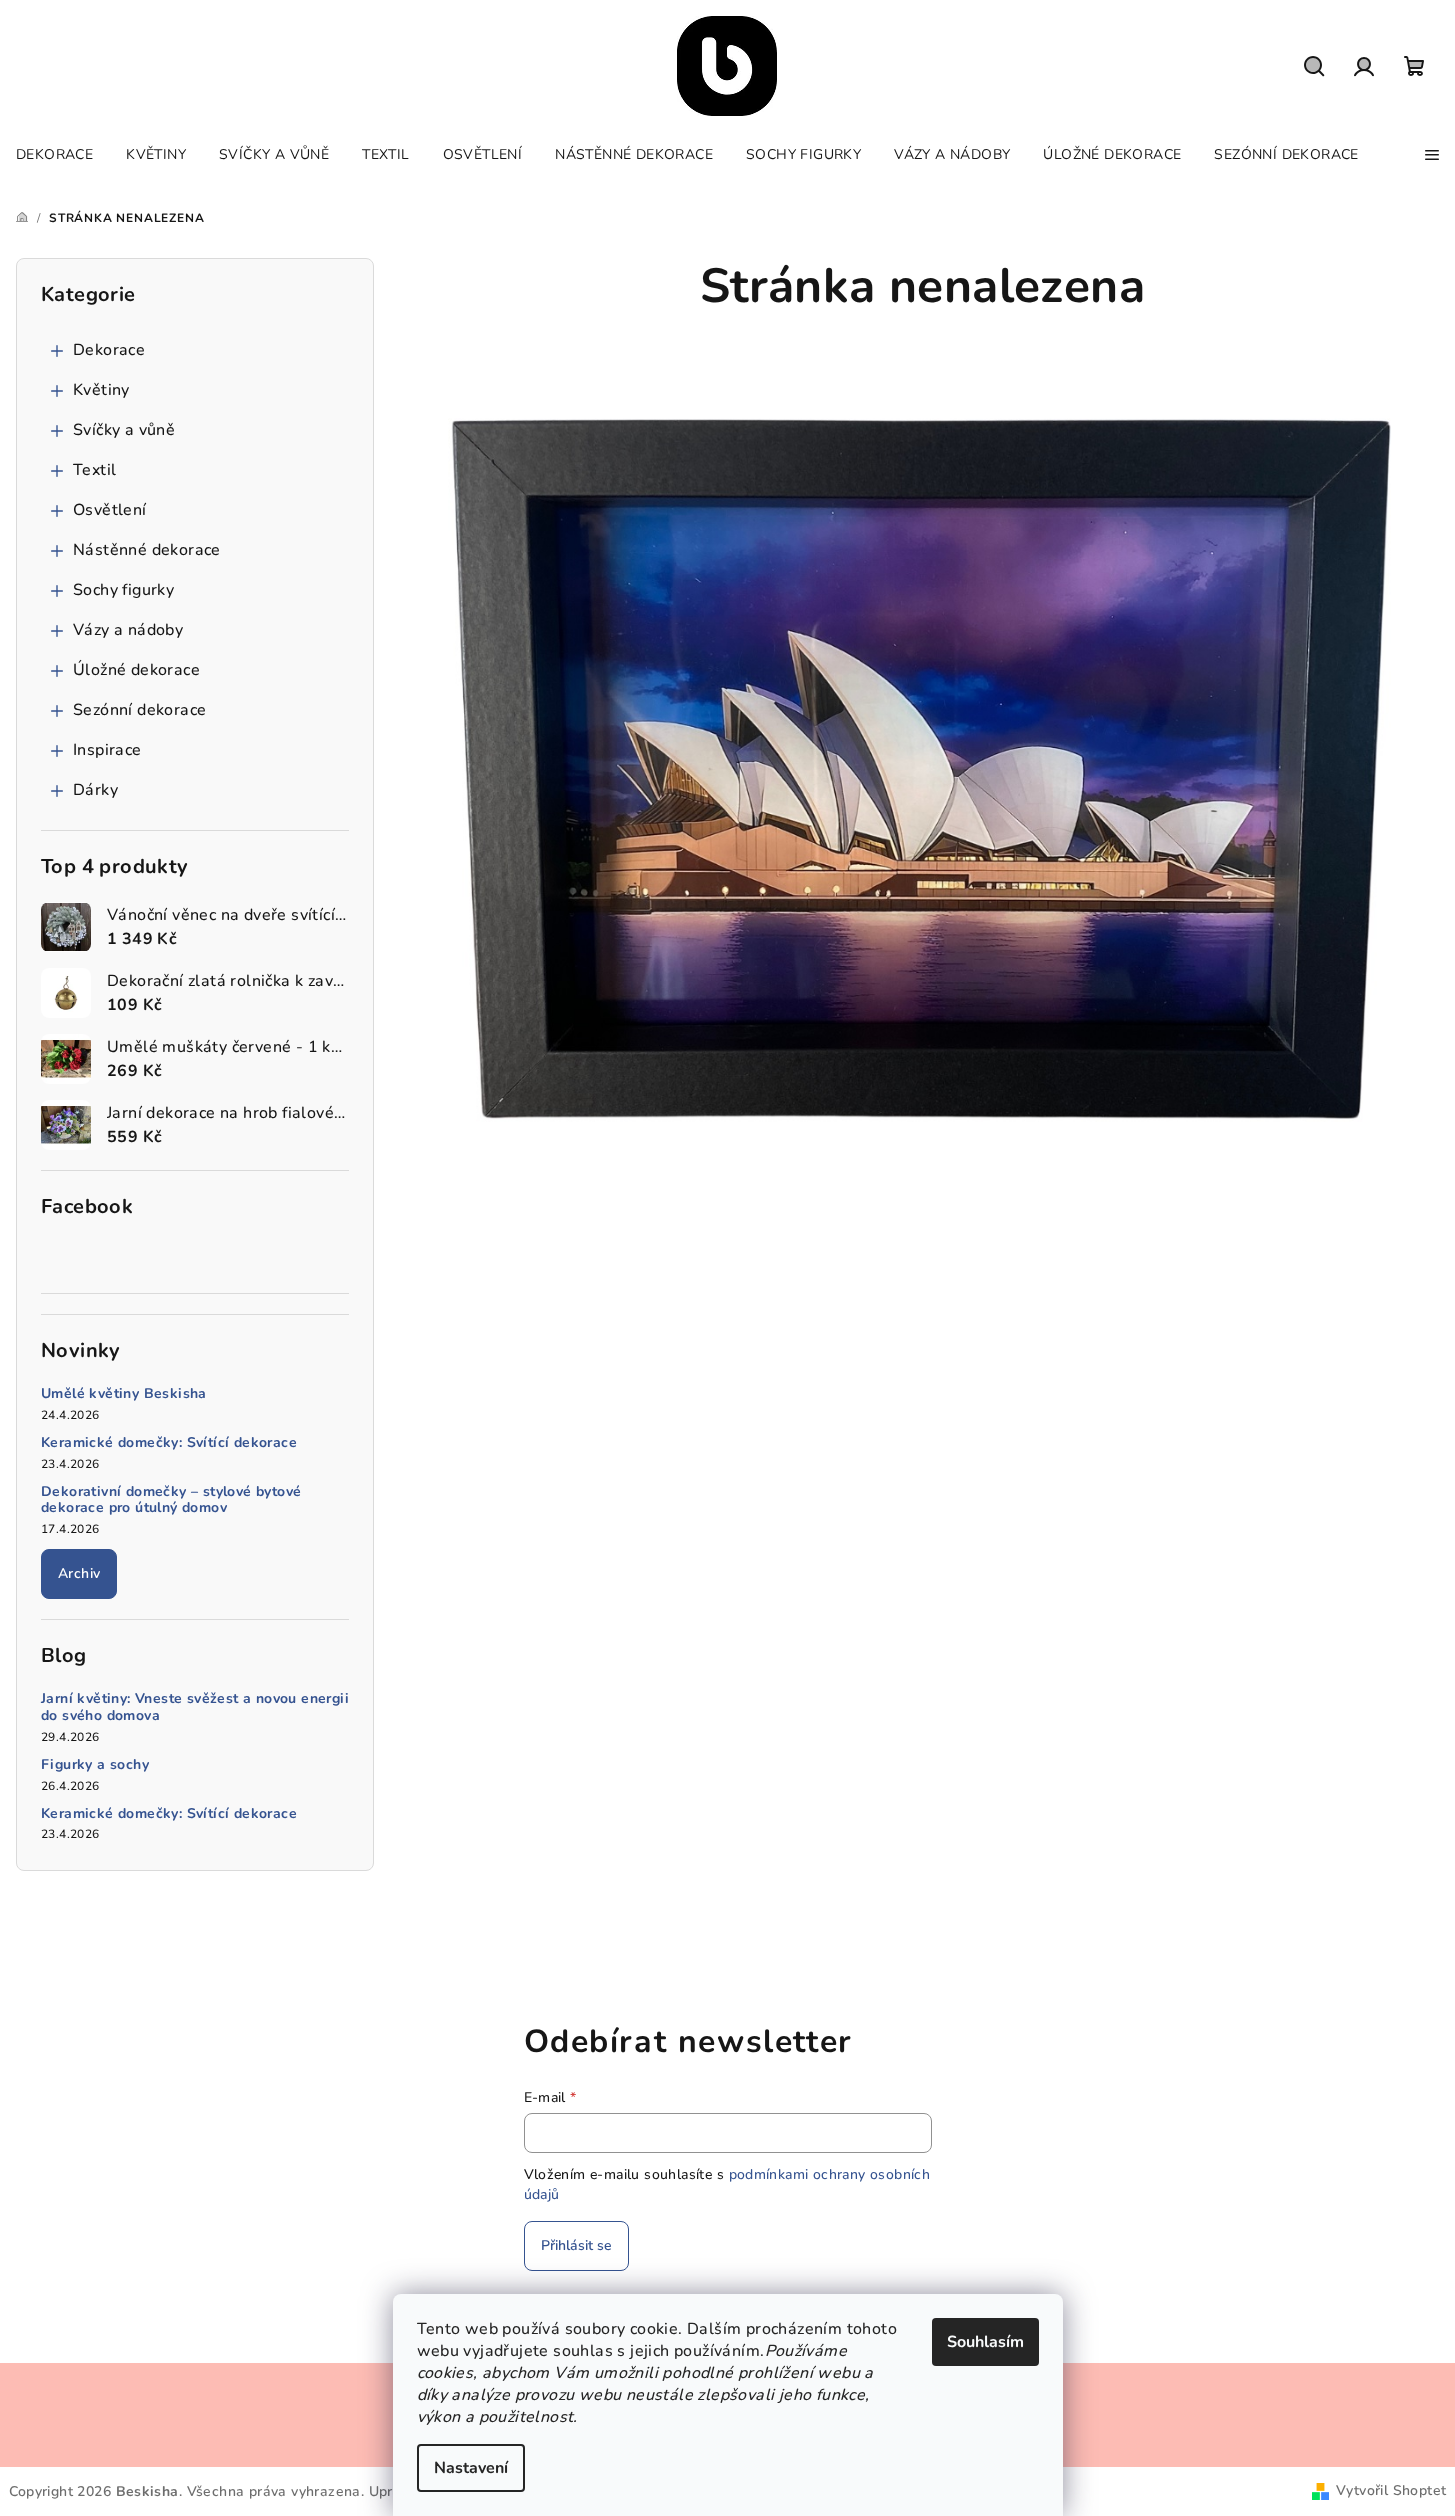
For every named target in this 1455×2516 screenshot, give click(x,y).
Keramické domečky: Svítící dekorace (169, 1443)
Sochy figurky (123, 590)
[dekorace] (922, 765)
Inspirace (107, 750)
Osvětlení (110, 510)
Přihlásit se (576, 2245)
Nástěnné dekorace (147, 550)
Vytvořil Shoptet (1391, 2490)
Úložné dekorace (136, 670)
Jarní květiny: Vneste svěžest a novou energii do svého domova (195, 1708)
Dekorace (109, 350)
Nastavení (471, 2468)
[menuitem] (54, 155)
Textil (94, 470)
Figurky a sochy (95, 1765)
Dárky (95, 790)
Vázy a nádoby (128, 630)
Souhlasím (985, 2342)
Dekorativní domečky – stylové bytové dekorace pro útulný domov (171, 1501)
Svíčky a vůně (124, 430)
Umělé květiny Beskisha (124, 1394)
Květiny (101, 390)
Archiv (79, 1573)
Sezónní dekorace (139, 710)
